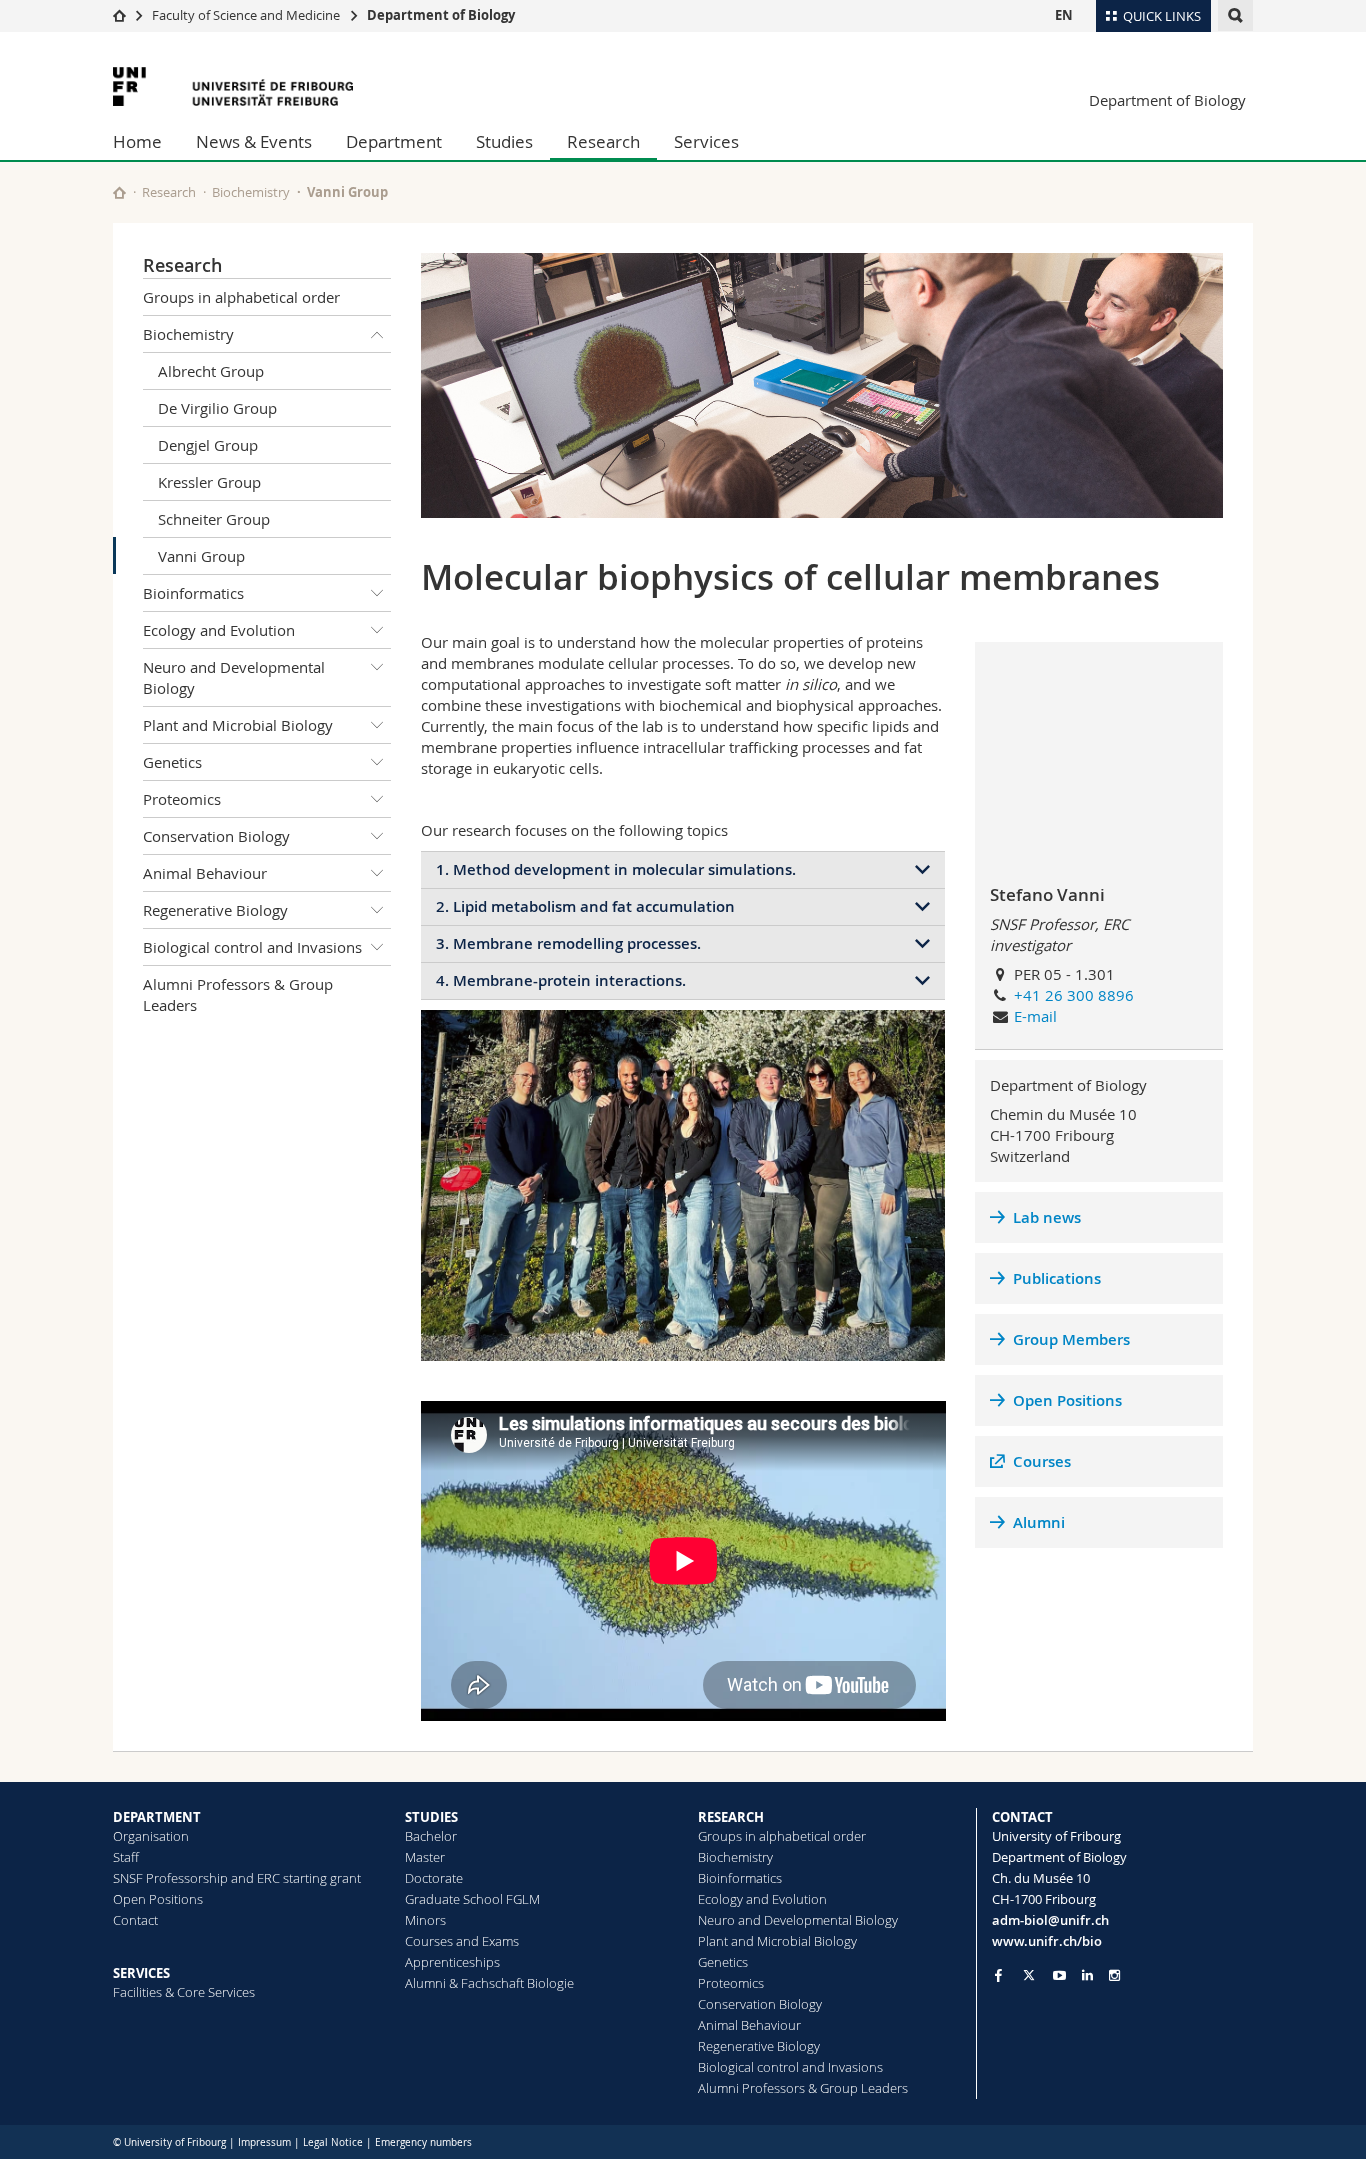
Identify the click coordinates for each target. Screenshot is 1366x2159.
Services (706, 141)
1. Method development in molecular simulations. (616, 869)
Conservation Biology (216, 836)
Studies (504, 141)
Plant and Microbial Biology (238, 725)
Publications (1057, 1278)
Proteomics (182, 799)
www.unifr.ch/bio (1047, 1941)
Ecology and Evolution (219, 630)
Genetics (172, 762)
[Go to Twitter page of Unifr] (1029, 1975)
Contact (135, 1920)
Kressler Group (209, 482)
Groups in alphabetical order (241, 297)
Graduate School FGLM (472, 1899)
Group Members (1071, 1339)
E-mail (1035, 1016)
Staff (126, 1857)
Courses (1042, 1461)
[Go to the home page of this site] (119, 192)
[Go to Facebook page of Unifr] (998, 1975)
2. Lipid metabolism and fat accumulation (585, 906)
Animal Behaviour (205, 873)
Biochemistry (251, 192)
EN (1064, 15)
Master (425, 1857)
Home (137, 141)
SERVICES (141, 1973)
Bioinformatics (193, 593)
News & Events (254, 141)
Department (394, 141)
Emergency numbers (423, 2142)
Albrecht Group (211, 371)
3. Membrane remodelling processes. (568, 943)
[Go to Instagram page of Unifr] (1114, 1975)
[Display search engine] (1235, 15)
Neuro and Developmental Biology (234, 677)
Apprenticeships (452, 1962)
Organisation (151, 1836)
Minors (425, 1920)
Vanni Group (201, 556)
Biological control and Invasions (252, 947)
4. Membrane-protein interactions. (561, 980)
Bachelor (431, 1836)
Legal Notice (333, 2142)
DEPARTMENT (157, 1817)
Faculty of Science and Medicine (246, 15)
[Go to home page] (119, 15)
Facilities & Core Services (184, 1992)
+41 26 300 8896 (1074, 995)
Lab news (1047, 1217)
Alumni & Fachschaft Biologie (489, 1983)
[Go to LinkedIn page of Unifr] (1087, 1975)
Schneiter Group (214, 519)
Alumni (1039, 1522)
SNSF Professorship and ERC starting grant (237, 1878)
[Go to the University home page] (233, 86)
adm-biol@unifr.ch (1050, 1920)
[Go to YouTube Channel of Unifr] (1059, 1975)
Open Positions (1067, 1400)
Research (603, 141)
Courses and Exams (462, 1941)
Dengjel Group (208, 445)
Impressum (264, 2142)
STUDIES (431, 1817)
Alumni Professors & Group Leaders (238, 994)
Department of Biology (441, 15)
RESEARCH (731, 1817)
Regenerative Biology (215, 910)
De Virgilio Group (217, 408)
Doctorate (434, 1878)
